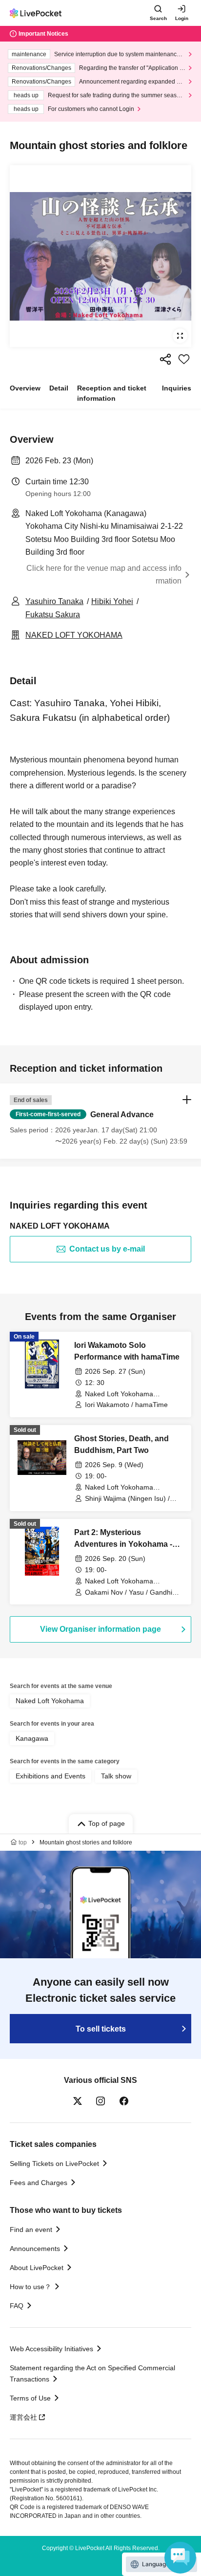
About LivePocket (37, 2268)
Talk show (116, 1776)
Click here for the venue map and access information (104, 574)
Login (182, 18)
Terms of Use (30, 2398)
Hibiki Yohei (112, 601)
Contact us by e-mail (107, 1249)
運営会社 (23, 2417)
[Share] (165, 359)
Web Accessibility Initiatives (51, 2349)
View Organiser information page (100, 1629)
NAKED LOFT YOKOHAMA (74, 635)
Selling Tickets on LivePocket (54, 2164)
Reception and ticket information (112, 393)
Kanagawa (32, 1738)
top (23, 1842)
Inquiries (177, 388)
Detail (59, 388)
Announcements (35, 2249)
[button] (100, 1121)
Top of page (107, 1823)
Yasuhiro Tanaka (54, 601)
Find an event (31, 2230)
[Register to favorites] (184, 359)
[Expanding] (100, 256)
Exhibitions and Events (50, 1776)
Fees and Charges (39, 2183)
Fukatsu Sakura (53, 615)
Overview (25, 388)
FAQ (17, 2306)
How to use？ (30, 2287)
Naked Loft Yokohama (50, 1701)
